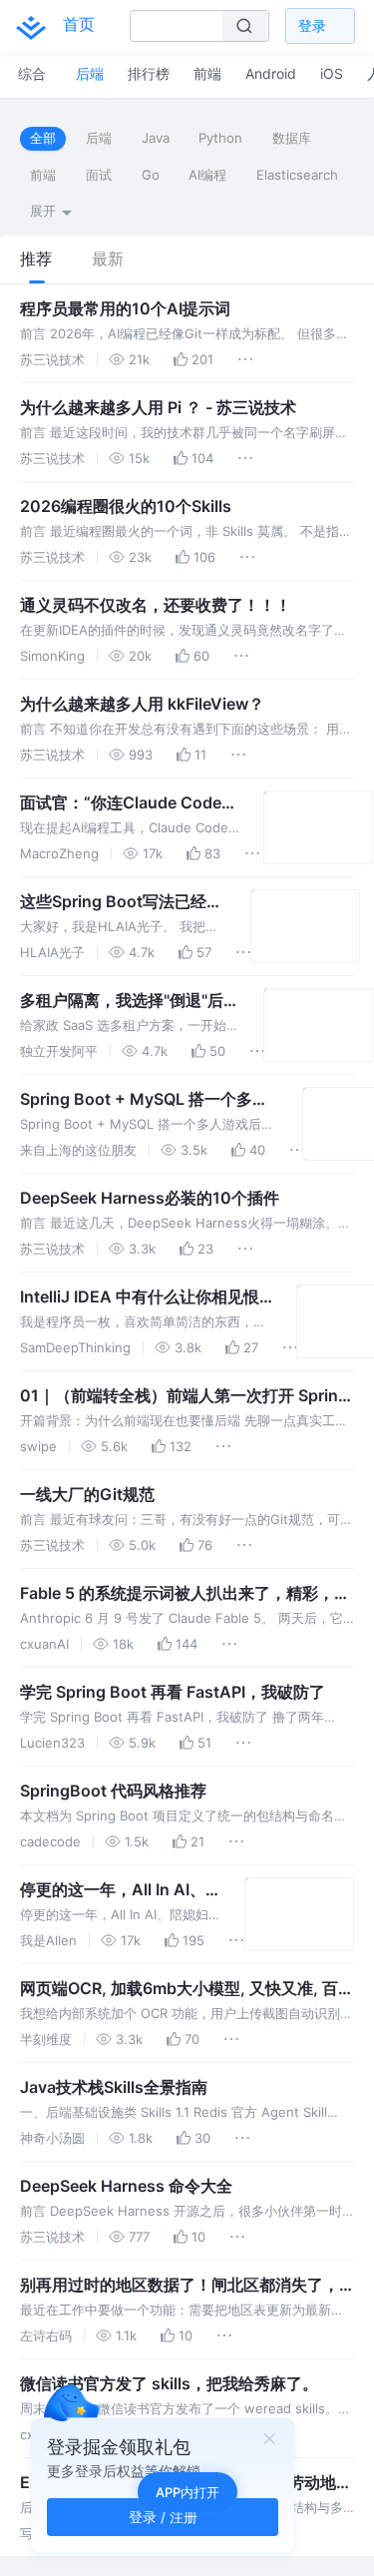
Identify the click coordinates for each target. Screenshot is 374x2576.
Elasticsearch (297, 175)
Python (220, 138)
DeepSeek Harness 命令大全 (126, 2186)
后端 (99, 138)
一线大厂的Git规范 (87, 1494)
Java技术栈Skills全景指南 (114, 2087)
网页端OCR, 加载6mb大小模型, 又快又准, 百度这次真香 (187, 1989)
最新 (108, 259)
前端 (43, 175)
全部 (43, 138)
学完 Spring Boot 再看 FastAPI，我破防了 (173, 1692)
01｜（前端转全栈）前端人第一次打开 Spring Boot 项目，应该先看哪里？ (184, 1396)
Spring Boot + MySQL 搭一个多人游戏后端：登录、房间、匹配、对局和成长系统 (148, 1100)
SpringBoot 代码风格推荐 (113, 1791)
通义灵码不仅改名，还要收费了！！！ (156, 605)
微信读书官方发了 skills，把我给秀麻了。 (169, 2383)
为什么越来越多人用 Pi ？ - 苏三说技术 (158, 407)
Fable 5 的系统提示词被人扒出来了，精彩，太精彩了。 (185, 1594)
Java (156, 138)
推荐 (36, 259)
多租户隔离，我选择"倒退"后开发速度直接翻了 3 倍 (130, 1001)
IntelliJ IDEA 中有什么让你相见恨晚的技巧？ (140, 1297)
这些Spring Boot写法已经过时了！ (121, 902)
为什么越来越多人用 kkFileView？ (142, 704)
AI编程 (207, 175)
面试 (99, 175)
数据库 (292, 138)
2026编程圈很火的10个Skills (126, 506)
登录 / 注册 (163, 2517)
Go (151, 175)
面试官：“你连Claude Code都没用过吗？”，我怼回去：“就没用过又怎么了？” (129, 803)
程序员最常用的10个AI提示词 (125, 308)
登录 (312, 25)
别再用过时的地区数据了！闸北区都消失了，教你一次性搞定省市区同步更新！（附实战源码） (180, 2286)
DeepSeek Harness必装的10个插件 (150, 1198)
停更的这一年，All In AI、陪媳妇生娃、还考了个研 (113, 1890)
